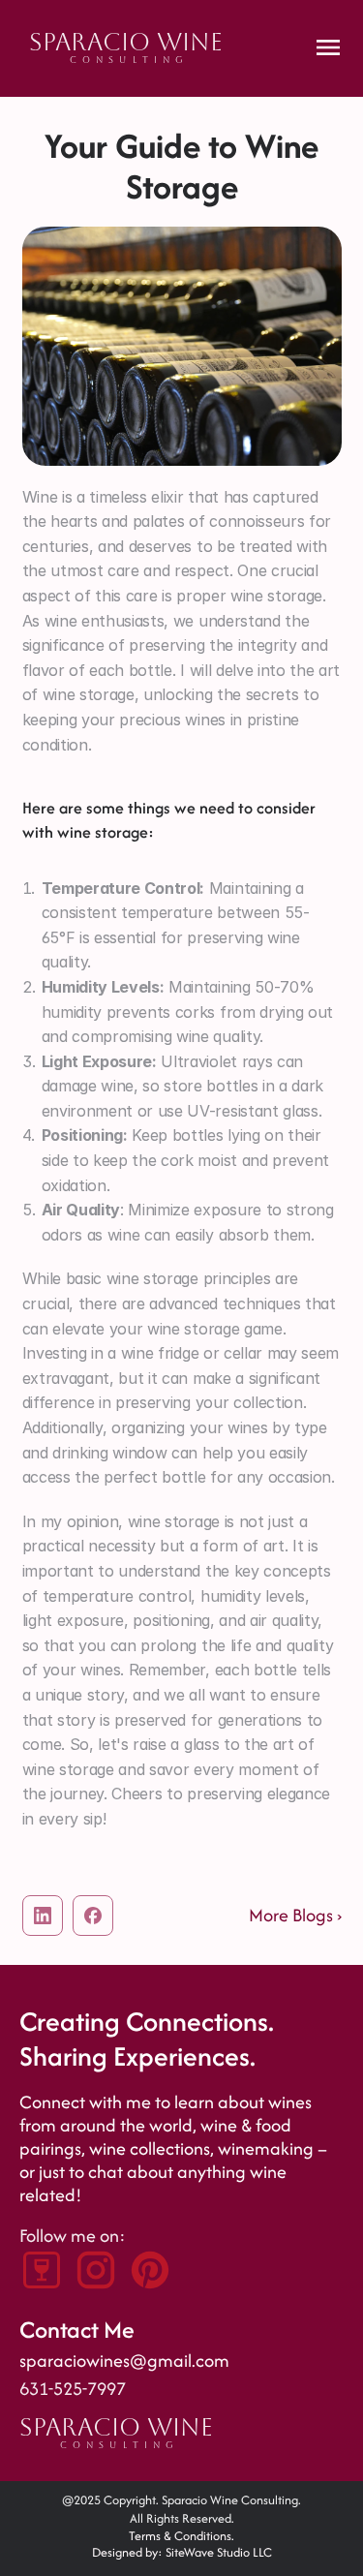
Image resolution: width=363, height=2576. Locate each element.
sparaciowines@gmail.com (124, 2361)
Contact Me (77, 2330)
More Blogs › (295, 1915)
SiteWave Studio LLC (219, 2552)
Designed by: (129, 2552)
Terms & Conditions (180, 2536)
